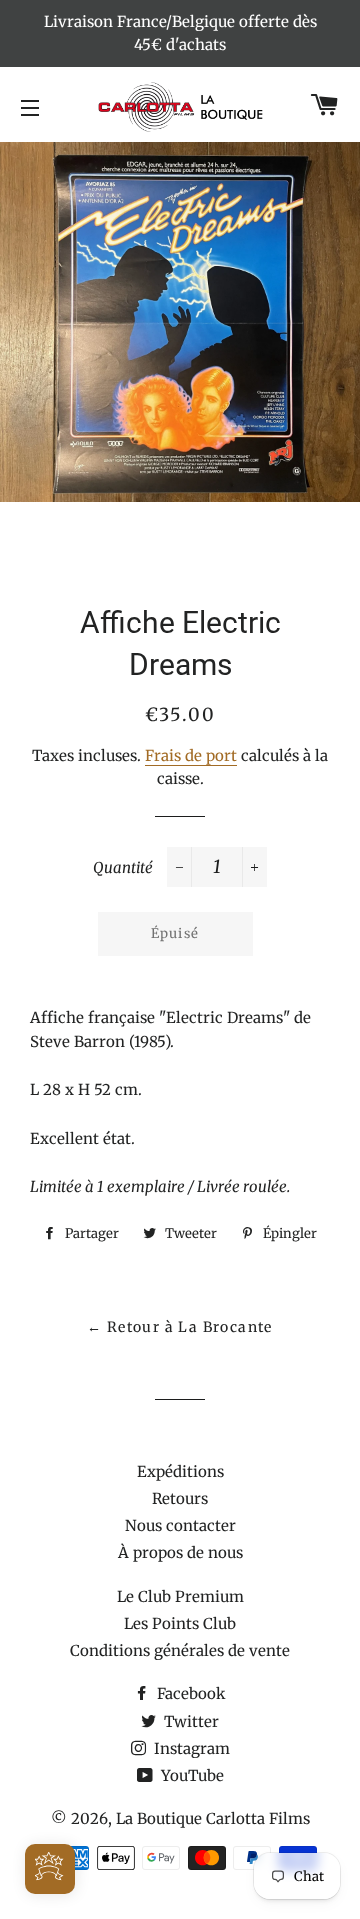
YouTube (190, 1775)
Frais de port (191, 755)
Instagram (190, 1748)
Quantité (123, 867)
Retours (180, 1498)
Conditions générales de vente (180, 1650)
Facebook (189, 1693)
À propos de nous (180, 1552)
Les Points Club (180, 1623)
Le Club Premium (180, 1596)
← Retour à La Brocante (180, 1327)
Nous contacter (180, 1525)
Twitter (189, 1721)
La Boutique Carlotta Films (213, 1818)
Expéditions (180, 1471)
